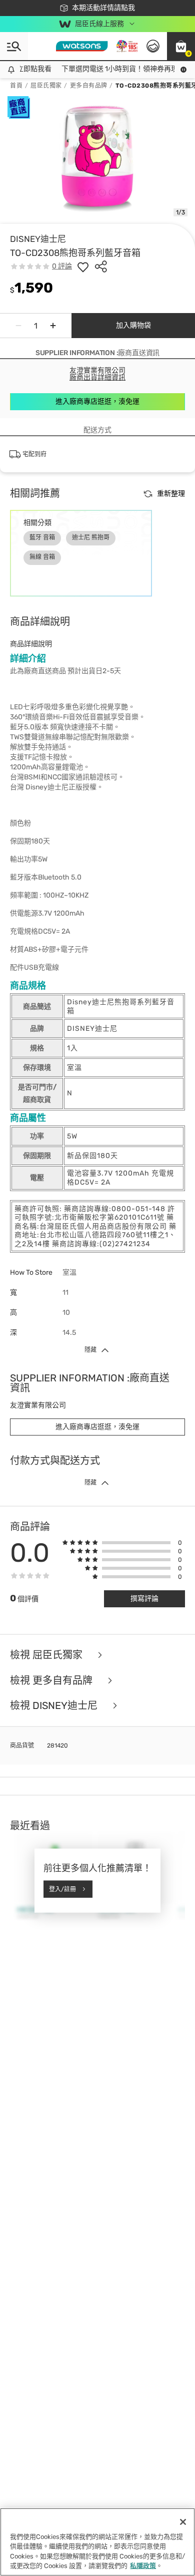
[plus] (53, 326)
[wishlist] (83, 266)
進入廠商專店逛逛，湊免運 (97, 401)
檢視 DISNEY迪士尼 (55, 1706)
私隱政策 (143, 2566)
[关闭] (183, 2522)
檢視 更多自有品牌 (52, 1681)
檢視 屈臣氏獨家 (47, 1655)
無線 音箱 (42, 557)
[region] (97, 2542)
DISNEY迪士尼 (38, 239)
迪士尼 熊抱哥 (91, 537)
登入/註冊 (62, 1889)
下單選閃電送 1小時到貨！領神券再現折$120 (125, 69)
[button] (181, 46)
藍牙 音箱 (42, 537)
